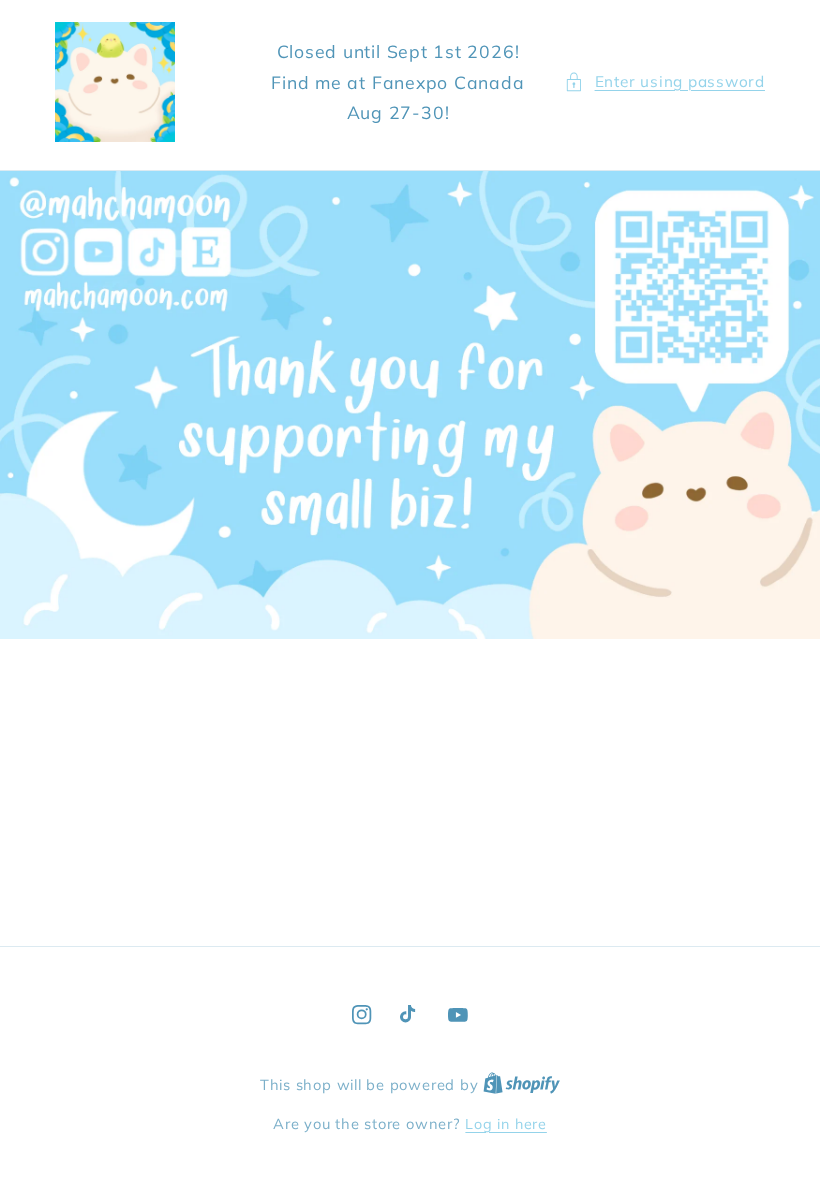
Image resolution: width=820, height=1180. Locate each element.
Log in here (505, 1124)
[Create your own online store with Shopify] (521, 1085)
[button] (664, 82)
